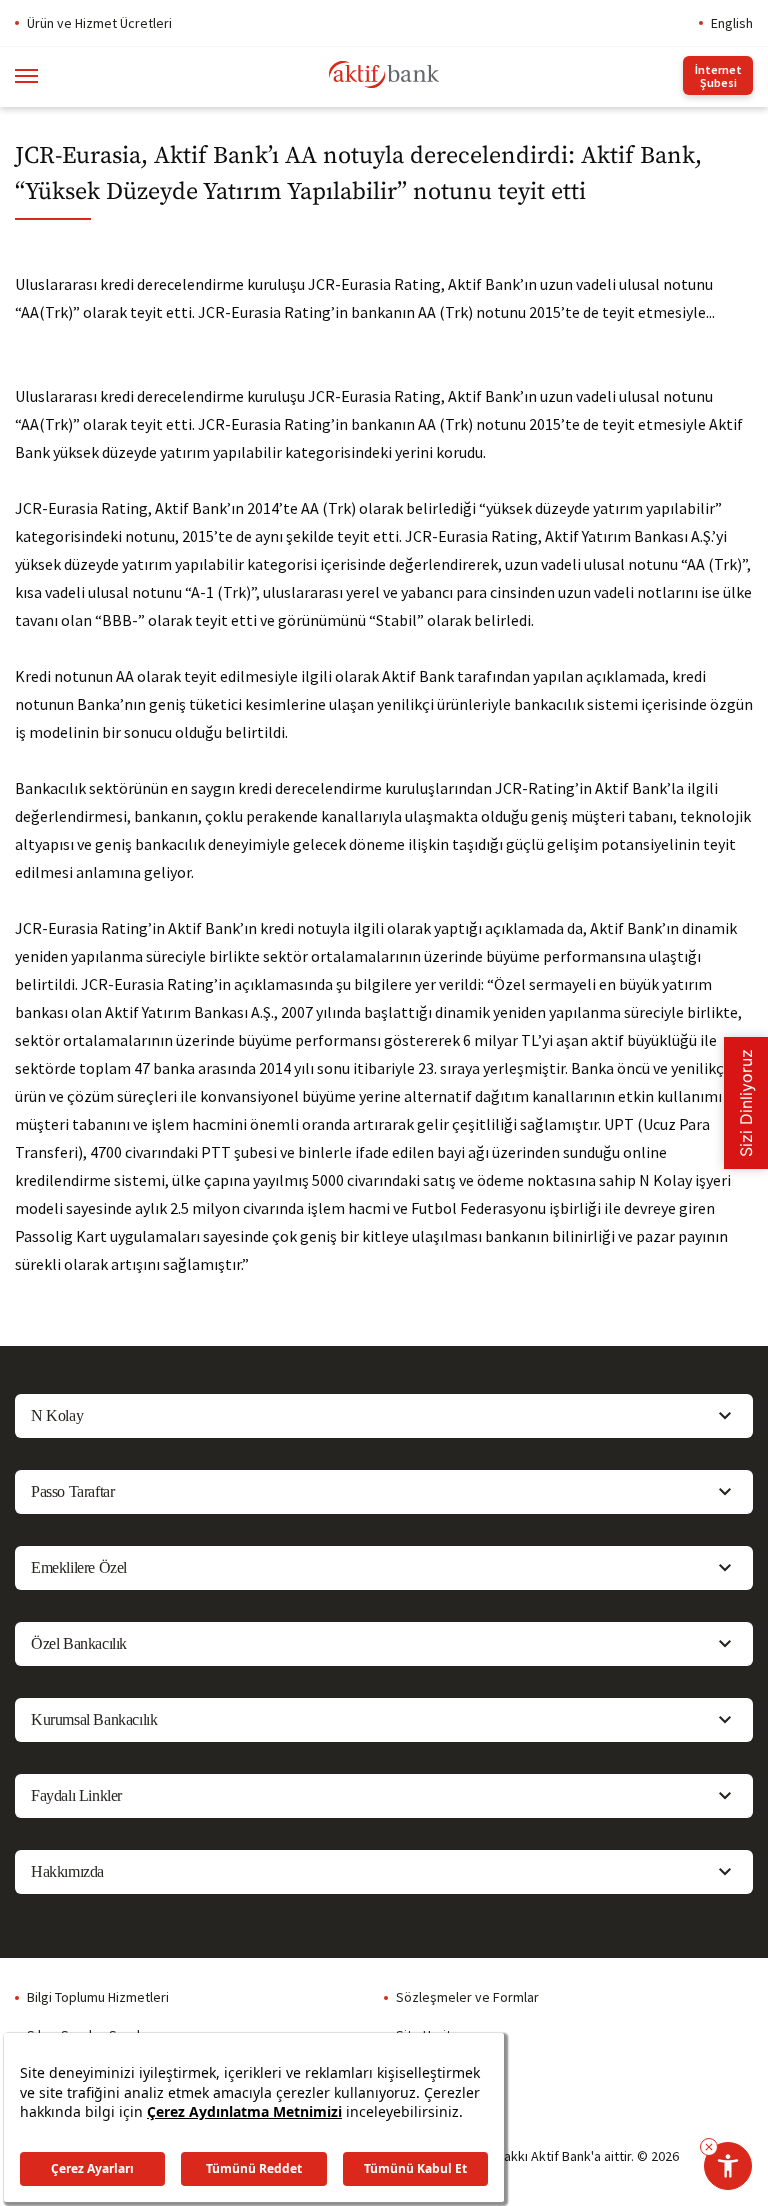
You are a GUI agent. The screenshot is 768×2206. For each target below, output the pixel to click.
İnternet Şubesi (718, 76)
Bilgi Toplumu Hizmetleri (98, 1997)
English (732, 23)
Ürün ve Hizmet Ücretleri (99, 23)
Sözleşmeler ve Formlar (467, 1997)
